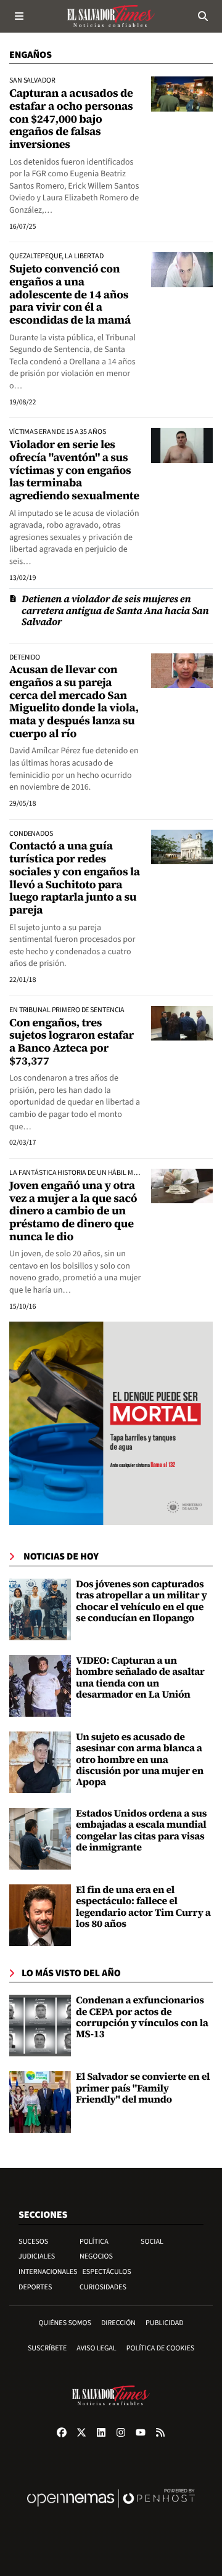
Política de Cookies (161, 2348)
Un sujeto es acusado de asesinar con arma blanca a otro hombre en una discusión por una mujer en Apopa (140, 1760)
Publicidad (165, 2323)
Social (152, 2242)
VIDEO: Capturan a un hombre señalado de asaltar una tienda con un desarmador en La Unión (140, 1678)
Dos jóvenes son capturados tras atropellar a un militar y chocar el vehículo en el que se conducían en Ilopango (142, 1601)
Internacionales (48, 2272)
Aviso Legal (96, 2348)
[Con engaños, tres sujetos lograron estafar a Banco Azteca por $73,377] (182, 1023)
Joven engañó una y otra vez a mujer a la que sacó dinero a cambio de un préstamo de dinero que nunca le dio (73, 1211)
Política (94, 2242)
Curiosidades (103, 2287)
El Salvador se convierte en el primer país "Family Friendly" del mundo (143, 2088)
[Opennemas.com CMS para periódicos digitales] (111, 2511)
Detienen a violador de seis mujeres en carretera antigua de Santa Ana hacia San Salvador (115, 611)
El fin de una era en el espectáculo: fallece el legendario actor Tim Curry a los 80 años (143, 1907)
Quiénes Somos (65, 2323)
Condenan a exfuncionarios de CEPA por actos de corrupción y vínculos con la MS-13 (142, 2017)
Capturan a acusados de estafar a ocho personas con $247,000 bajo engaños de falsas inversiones (71, 119)
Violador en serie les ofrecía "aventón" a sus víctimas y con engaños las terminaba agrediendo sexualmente (74, 470)
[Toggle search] (203, 16)
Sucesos (33, 2242)
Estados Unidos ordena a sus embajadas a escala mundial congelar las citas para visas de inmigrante (141, 1830)
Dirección (118, 2323)
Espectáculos (107, 2272)
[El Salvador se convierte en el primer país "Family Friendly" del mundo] (40, 2102)
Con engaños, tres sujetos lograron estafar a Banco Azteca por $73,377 (72, 1042)
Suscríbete (47, 2348)
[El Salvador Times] (111, 16)
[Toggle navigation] (19, 16)
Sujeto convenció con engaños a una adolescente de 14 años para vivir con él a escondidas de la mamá (70, 295)
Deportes (35, 2287)
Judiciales (37, 2256)
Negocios (96, 2256)
